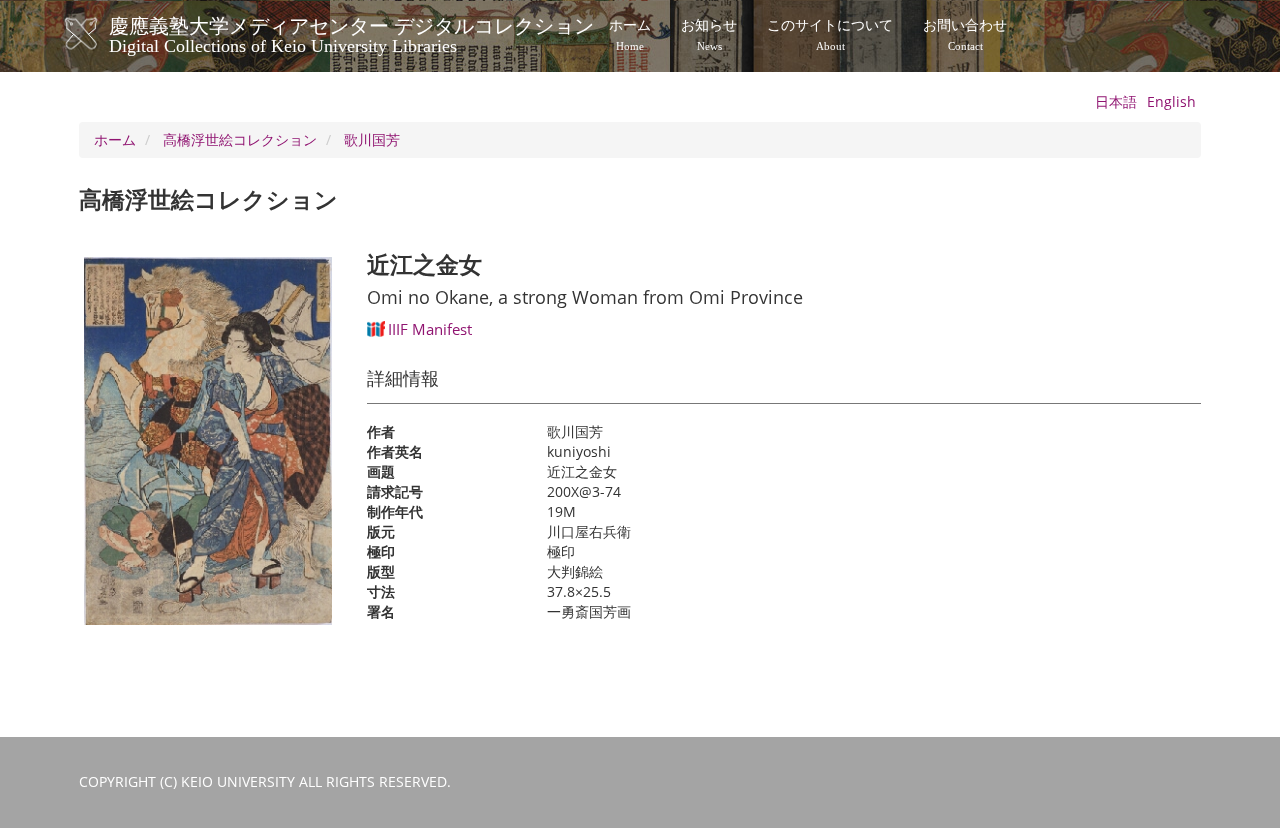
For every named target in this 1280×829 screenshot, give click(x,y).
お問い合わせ (965, 35)
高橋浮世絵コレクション (240, 139)
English (1171, 101)
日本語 (1116, 101)
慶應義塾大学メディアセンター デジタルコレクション (351, 33)
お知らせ (709, 35)
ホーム (630, 35)
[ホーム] (101, 34)
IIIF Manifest (430, 329)
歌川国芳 (372, 139)
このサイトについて (830, 35)
